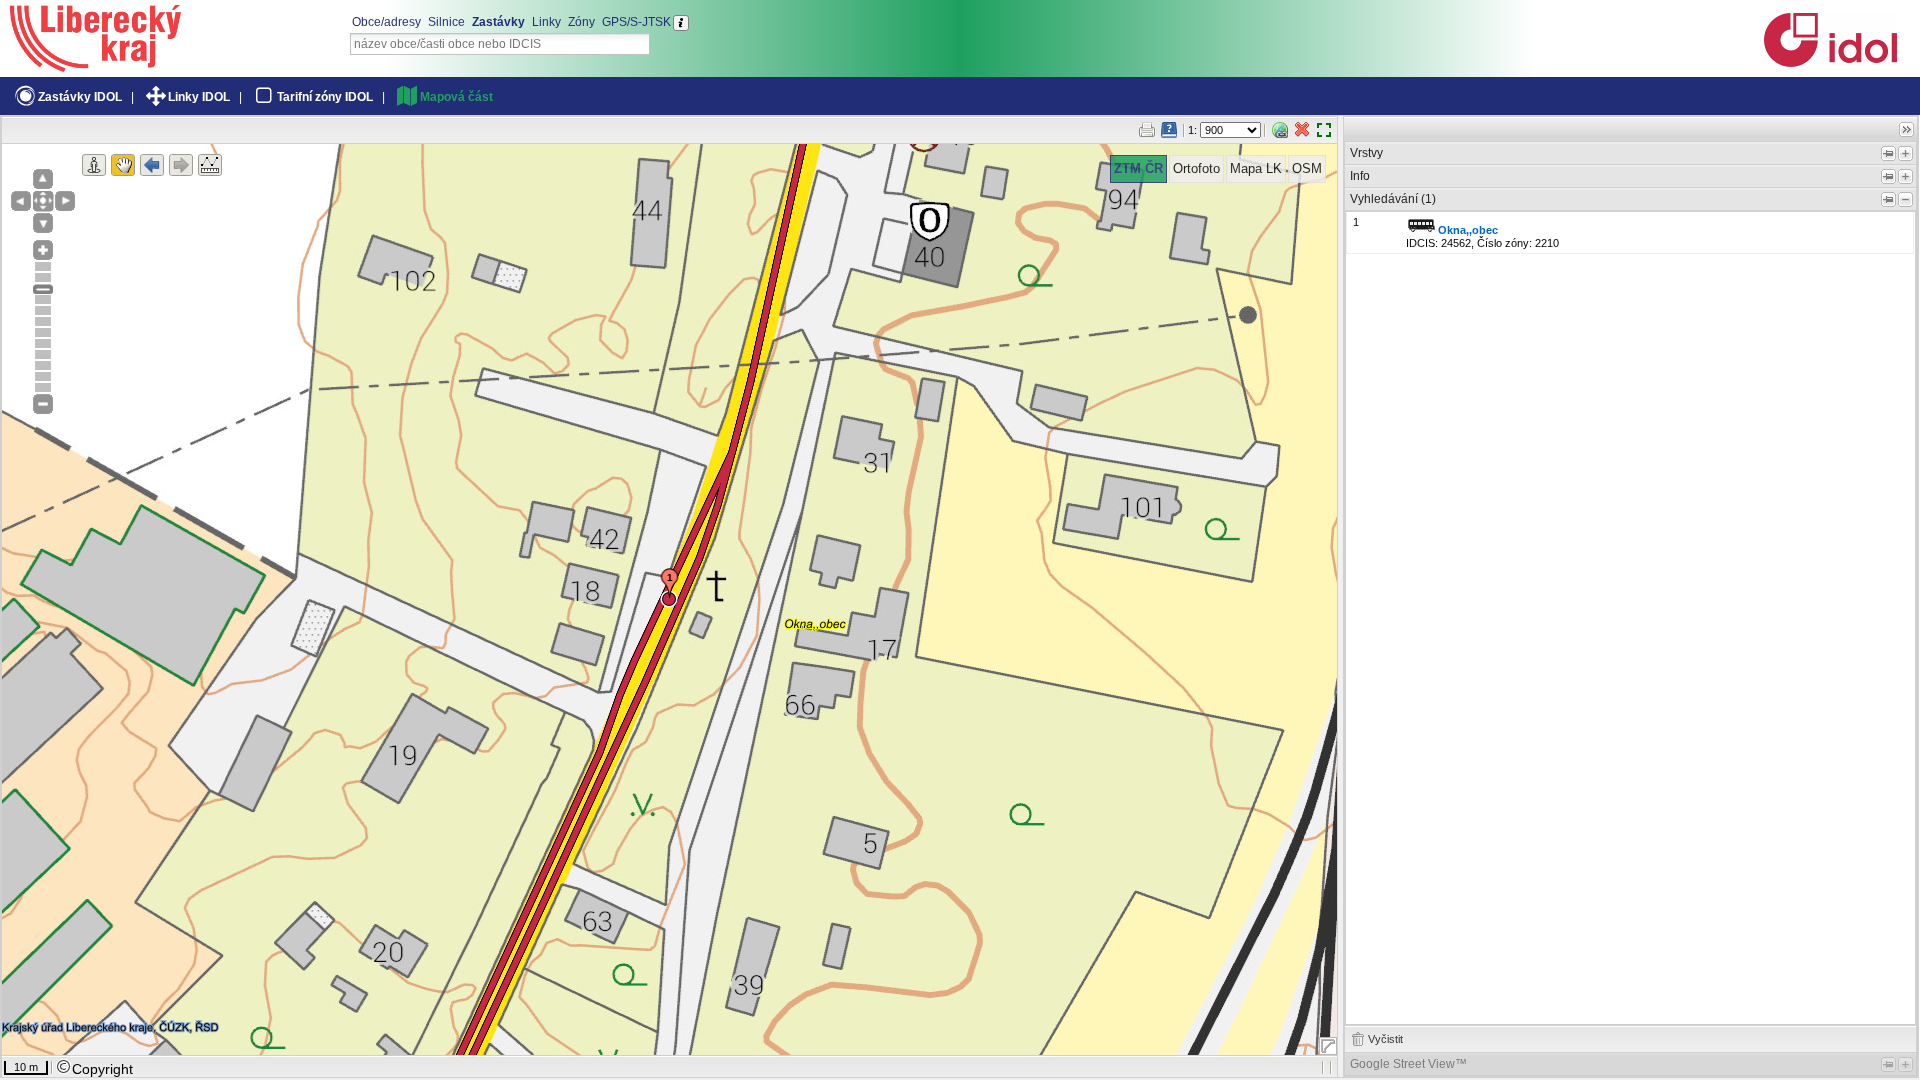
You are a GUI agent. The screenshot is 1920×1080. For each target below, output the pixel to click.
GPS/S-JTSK (636, 22)
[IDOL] (1830, 63)
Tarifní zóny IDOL (325, 97)
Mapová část (456, 97)
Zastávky (498, 22)
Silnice (446, 22)
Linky (546, 22)
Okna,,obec (1468, 230)
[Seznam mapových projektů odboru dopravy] (95, 65)
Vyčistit (1385, 1039)
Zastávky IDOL (80, 97)
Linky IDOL (199, 97)
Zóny (581, 22)
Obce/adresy (386, 22)
